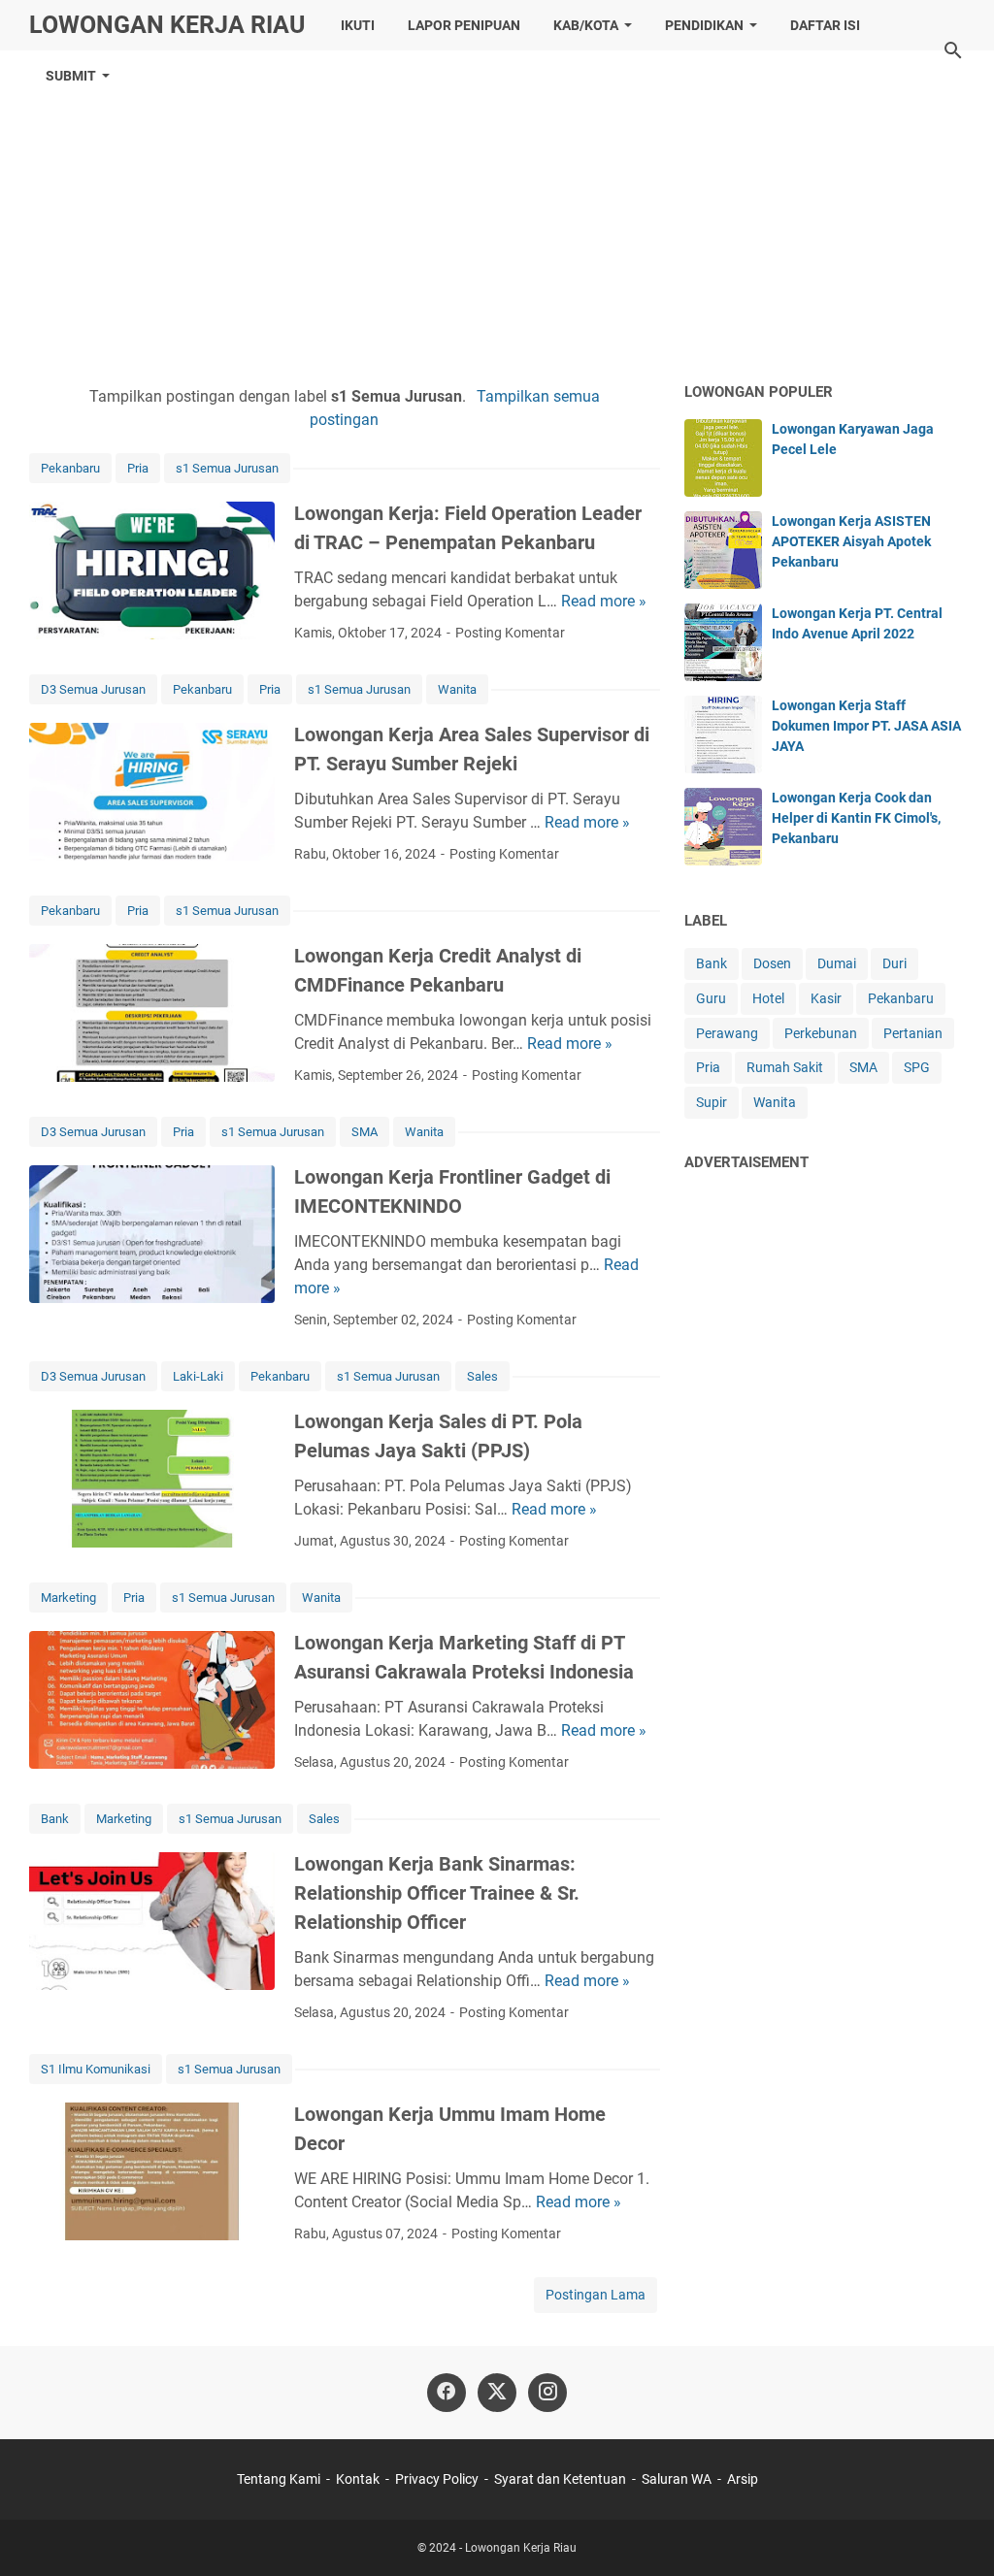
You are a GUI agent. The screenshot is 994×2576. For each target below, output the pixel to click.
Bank (55, 1819)
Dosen (772, 963)
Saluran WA (677, 2479)
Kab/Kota (586, 25)
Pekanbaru (70, 468)
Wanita (457, 689)
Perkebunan (821, 1033)
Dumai (837, 963)
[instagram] (547, 2393)
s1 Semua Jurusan (227, 468)
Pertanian (913, 1033)
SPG (917, 1067)
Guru (711, 998)
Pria (138, 468)
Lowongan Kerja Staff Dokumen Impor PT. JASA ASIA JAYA (866, 726)
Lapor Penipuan (464, 25)
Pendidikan (704, 25)
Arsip (743, 2479)
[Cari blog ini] (953, 50)
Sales (482, 1376)
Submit (71, 76)
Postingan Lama (596, 2295)
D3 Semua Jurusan (93, 689)
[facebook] (447, 2393)
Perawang (727, 1033)
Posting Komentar (510, 633)
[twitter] (497, 2393)
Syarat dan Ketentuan (560, 2479)
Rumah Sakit (785, 1067)
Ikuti (358, 25)
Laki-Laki (198, 1376)
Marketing (68, 1598)
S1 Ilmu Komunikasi (96, 2069)
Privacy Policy (437, 2479)
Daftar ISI (825, 25)
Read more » (604, 601)
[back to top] (955, 2532)
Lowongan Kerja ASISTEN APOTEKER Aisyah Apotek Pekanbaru (851, 541)
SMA (364, 1132)
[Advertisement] (497, 215)
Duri (895, 963)
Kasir (826, 998)
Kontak (358, 2479)
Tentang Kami (279, 2479)
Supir (712, 1102)
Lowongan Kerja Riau (167, 25)
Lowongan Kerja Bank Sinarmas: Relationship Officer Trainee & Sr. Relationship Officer (437, 1893)
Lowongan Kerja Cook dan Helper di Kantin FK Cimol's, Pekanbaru (856, 818)
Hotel (768, 998)
